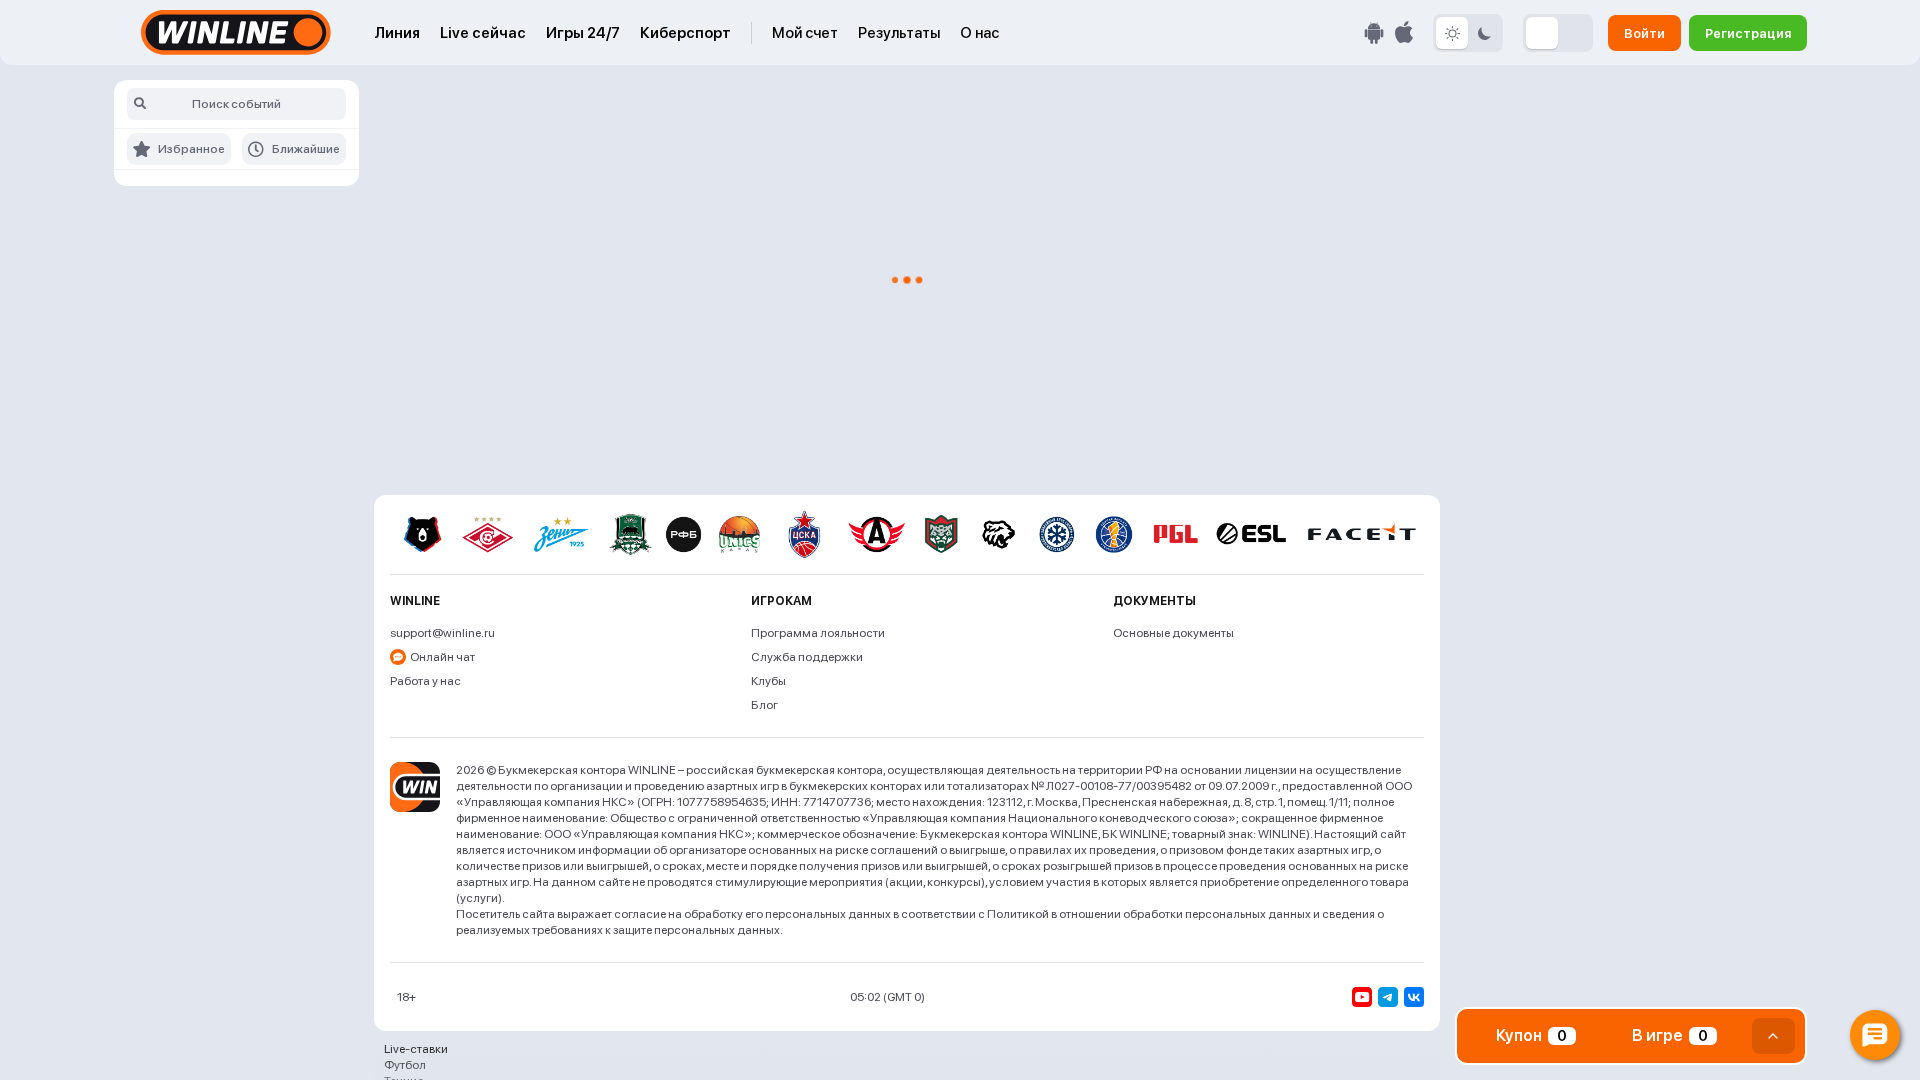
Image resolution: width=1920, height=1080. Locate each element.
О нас (979, 33)
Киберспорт (685, 33)
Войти (1644, 32)
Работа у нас (425, 681)
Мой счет (805, 33)
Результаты (899, 33)
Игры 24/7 (583, 33)
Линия (397, 33)
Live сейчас (483, 33)
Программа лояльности (818, 633)
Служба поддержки (807, 657)
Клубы (768, 681)
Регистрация (1748, 32)
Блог (764, 705)
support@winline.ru (442, 633)
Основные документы (1173, 633)
